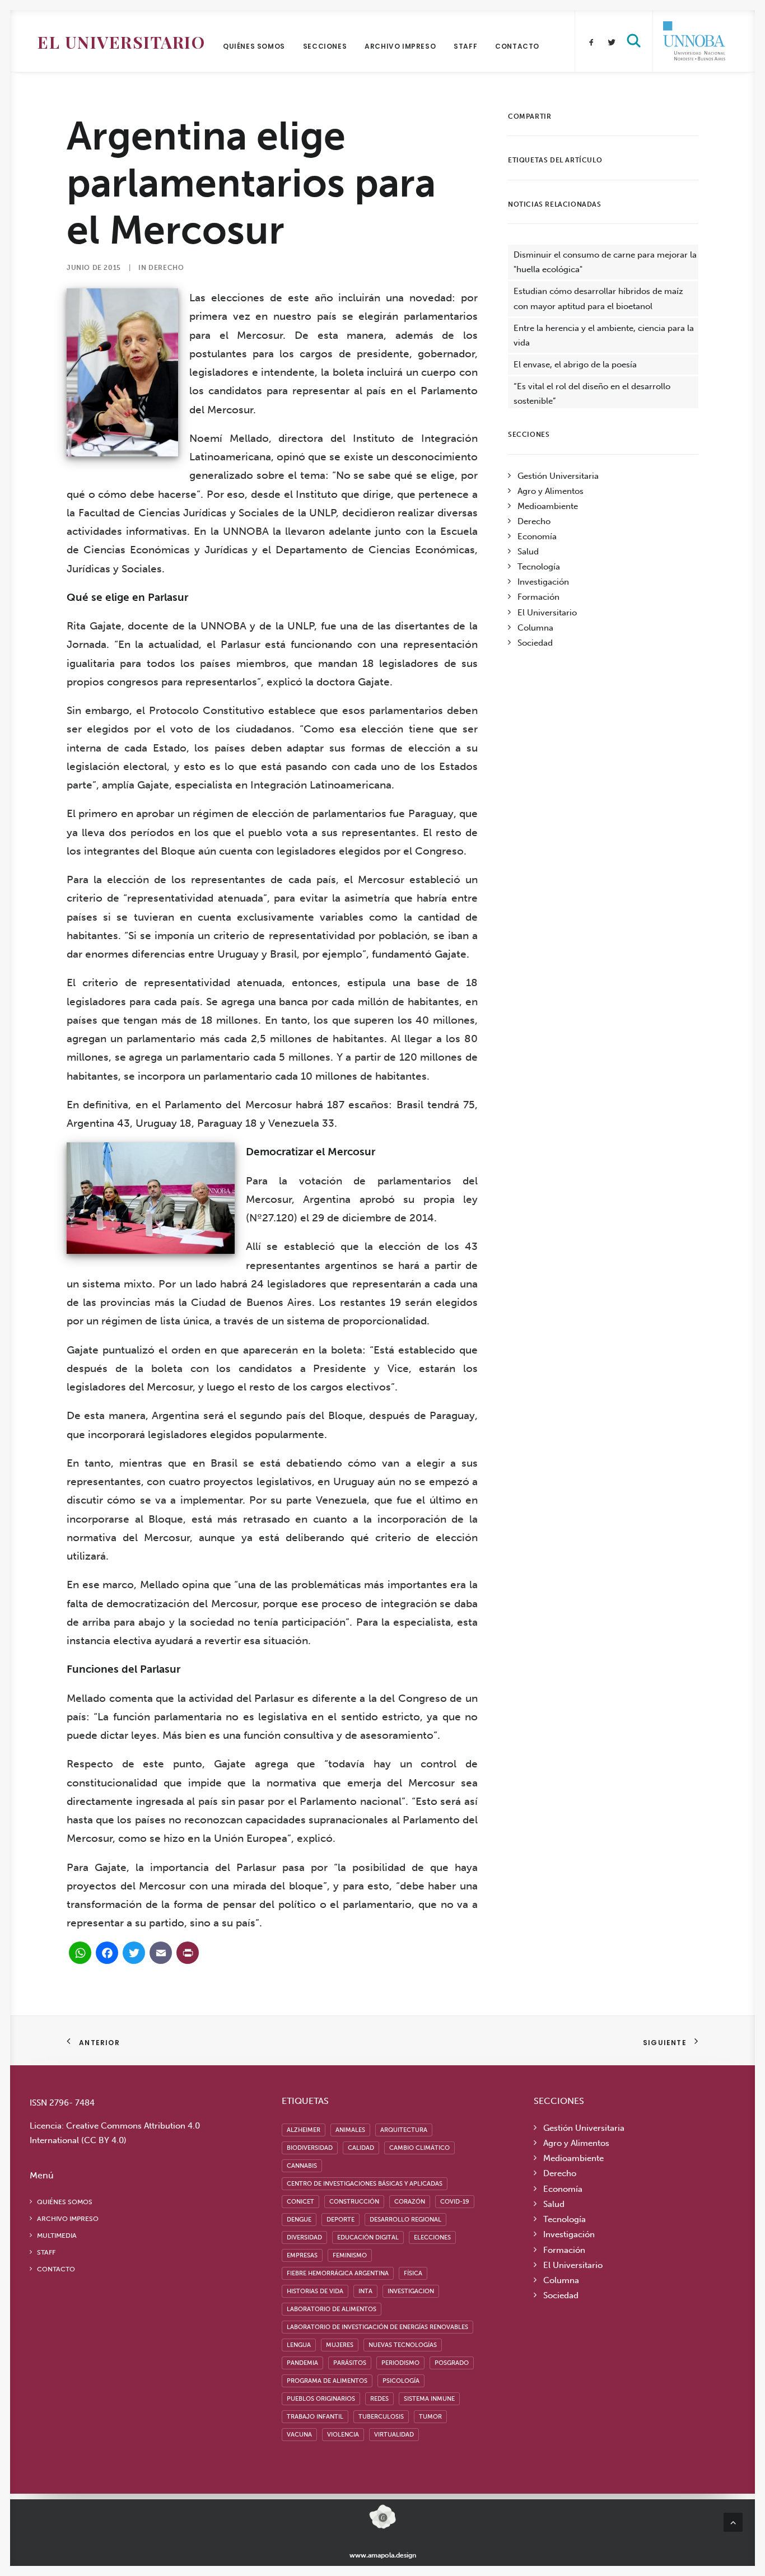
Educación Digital (368, 2237)
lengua (299, 2345)
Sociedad (535, 643)
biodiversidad (310, 2148)
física (413, 2273)
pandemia (302, 2363)
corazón (410, 2202)
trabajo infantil (315, 2417)
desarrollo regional (405, 2220)
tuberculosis (381, 2417)
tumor (430, 2417)
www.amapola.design (383, 2555)
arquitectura (404, 2130)
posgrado (452, 2363)
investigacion (411, 2291)
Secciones (325, 46)
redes (379, 2399)
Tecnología (539, 567)
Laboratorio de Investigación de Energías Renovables (377, 2327)
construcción (354, 2202)
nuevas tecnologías (403, 2345)
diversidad (304, 2237)
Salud (528, 552)
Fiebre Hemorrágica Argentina (338, 2273)
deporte (340, 2220)
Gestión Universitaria (558, 476)
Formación (538, 597)
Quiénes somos (254, 46)
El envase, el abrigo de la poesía (575, 365)
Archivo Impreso (400, 46)
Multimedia (57, 2236)
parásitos (350, 2363)
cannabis (302, 2166)
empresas (302, 2255)
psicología (401, 2381)
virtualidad (394, 2435)
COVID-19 (455, 2202)
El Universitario (121, 42)
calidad (361, 2148)
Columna (535, 628)
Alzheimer (304, 2130)
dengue (299, 2220)
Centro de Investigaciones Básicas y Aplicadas (365, 2184)
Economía (537, 536)
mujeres (340, 2345)
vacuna (299, 2435)
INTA (365, 2291)
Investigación (543, 582)
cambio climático (419, 2148)
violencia (343, 2435)
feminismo (350, 2255)
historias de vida (315, 2291)
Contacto (517, 46)
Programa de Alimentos (327, 2381)
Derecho (166, 268)
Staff (465, 46)
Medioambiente (548, 506)
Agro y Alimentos (551, 491)
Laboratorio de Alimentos (332, 2309)
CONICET (300, 2202)
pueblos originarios (321, 2399)
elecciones (432, 2237)
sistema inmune (429, 2399)
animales (350, 2130)
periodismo (400, 2363)
